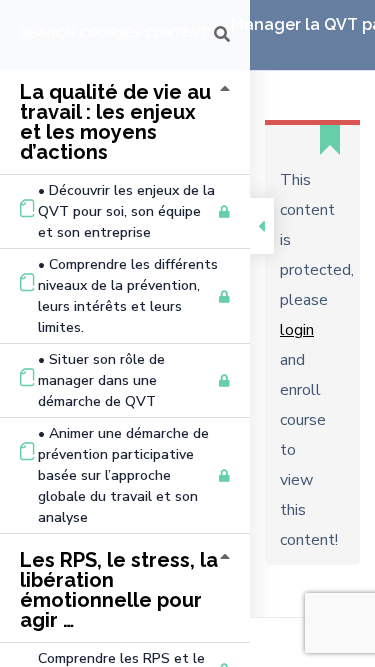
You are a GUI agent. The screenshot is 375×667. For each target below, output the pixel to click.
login (297, 330)
